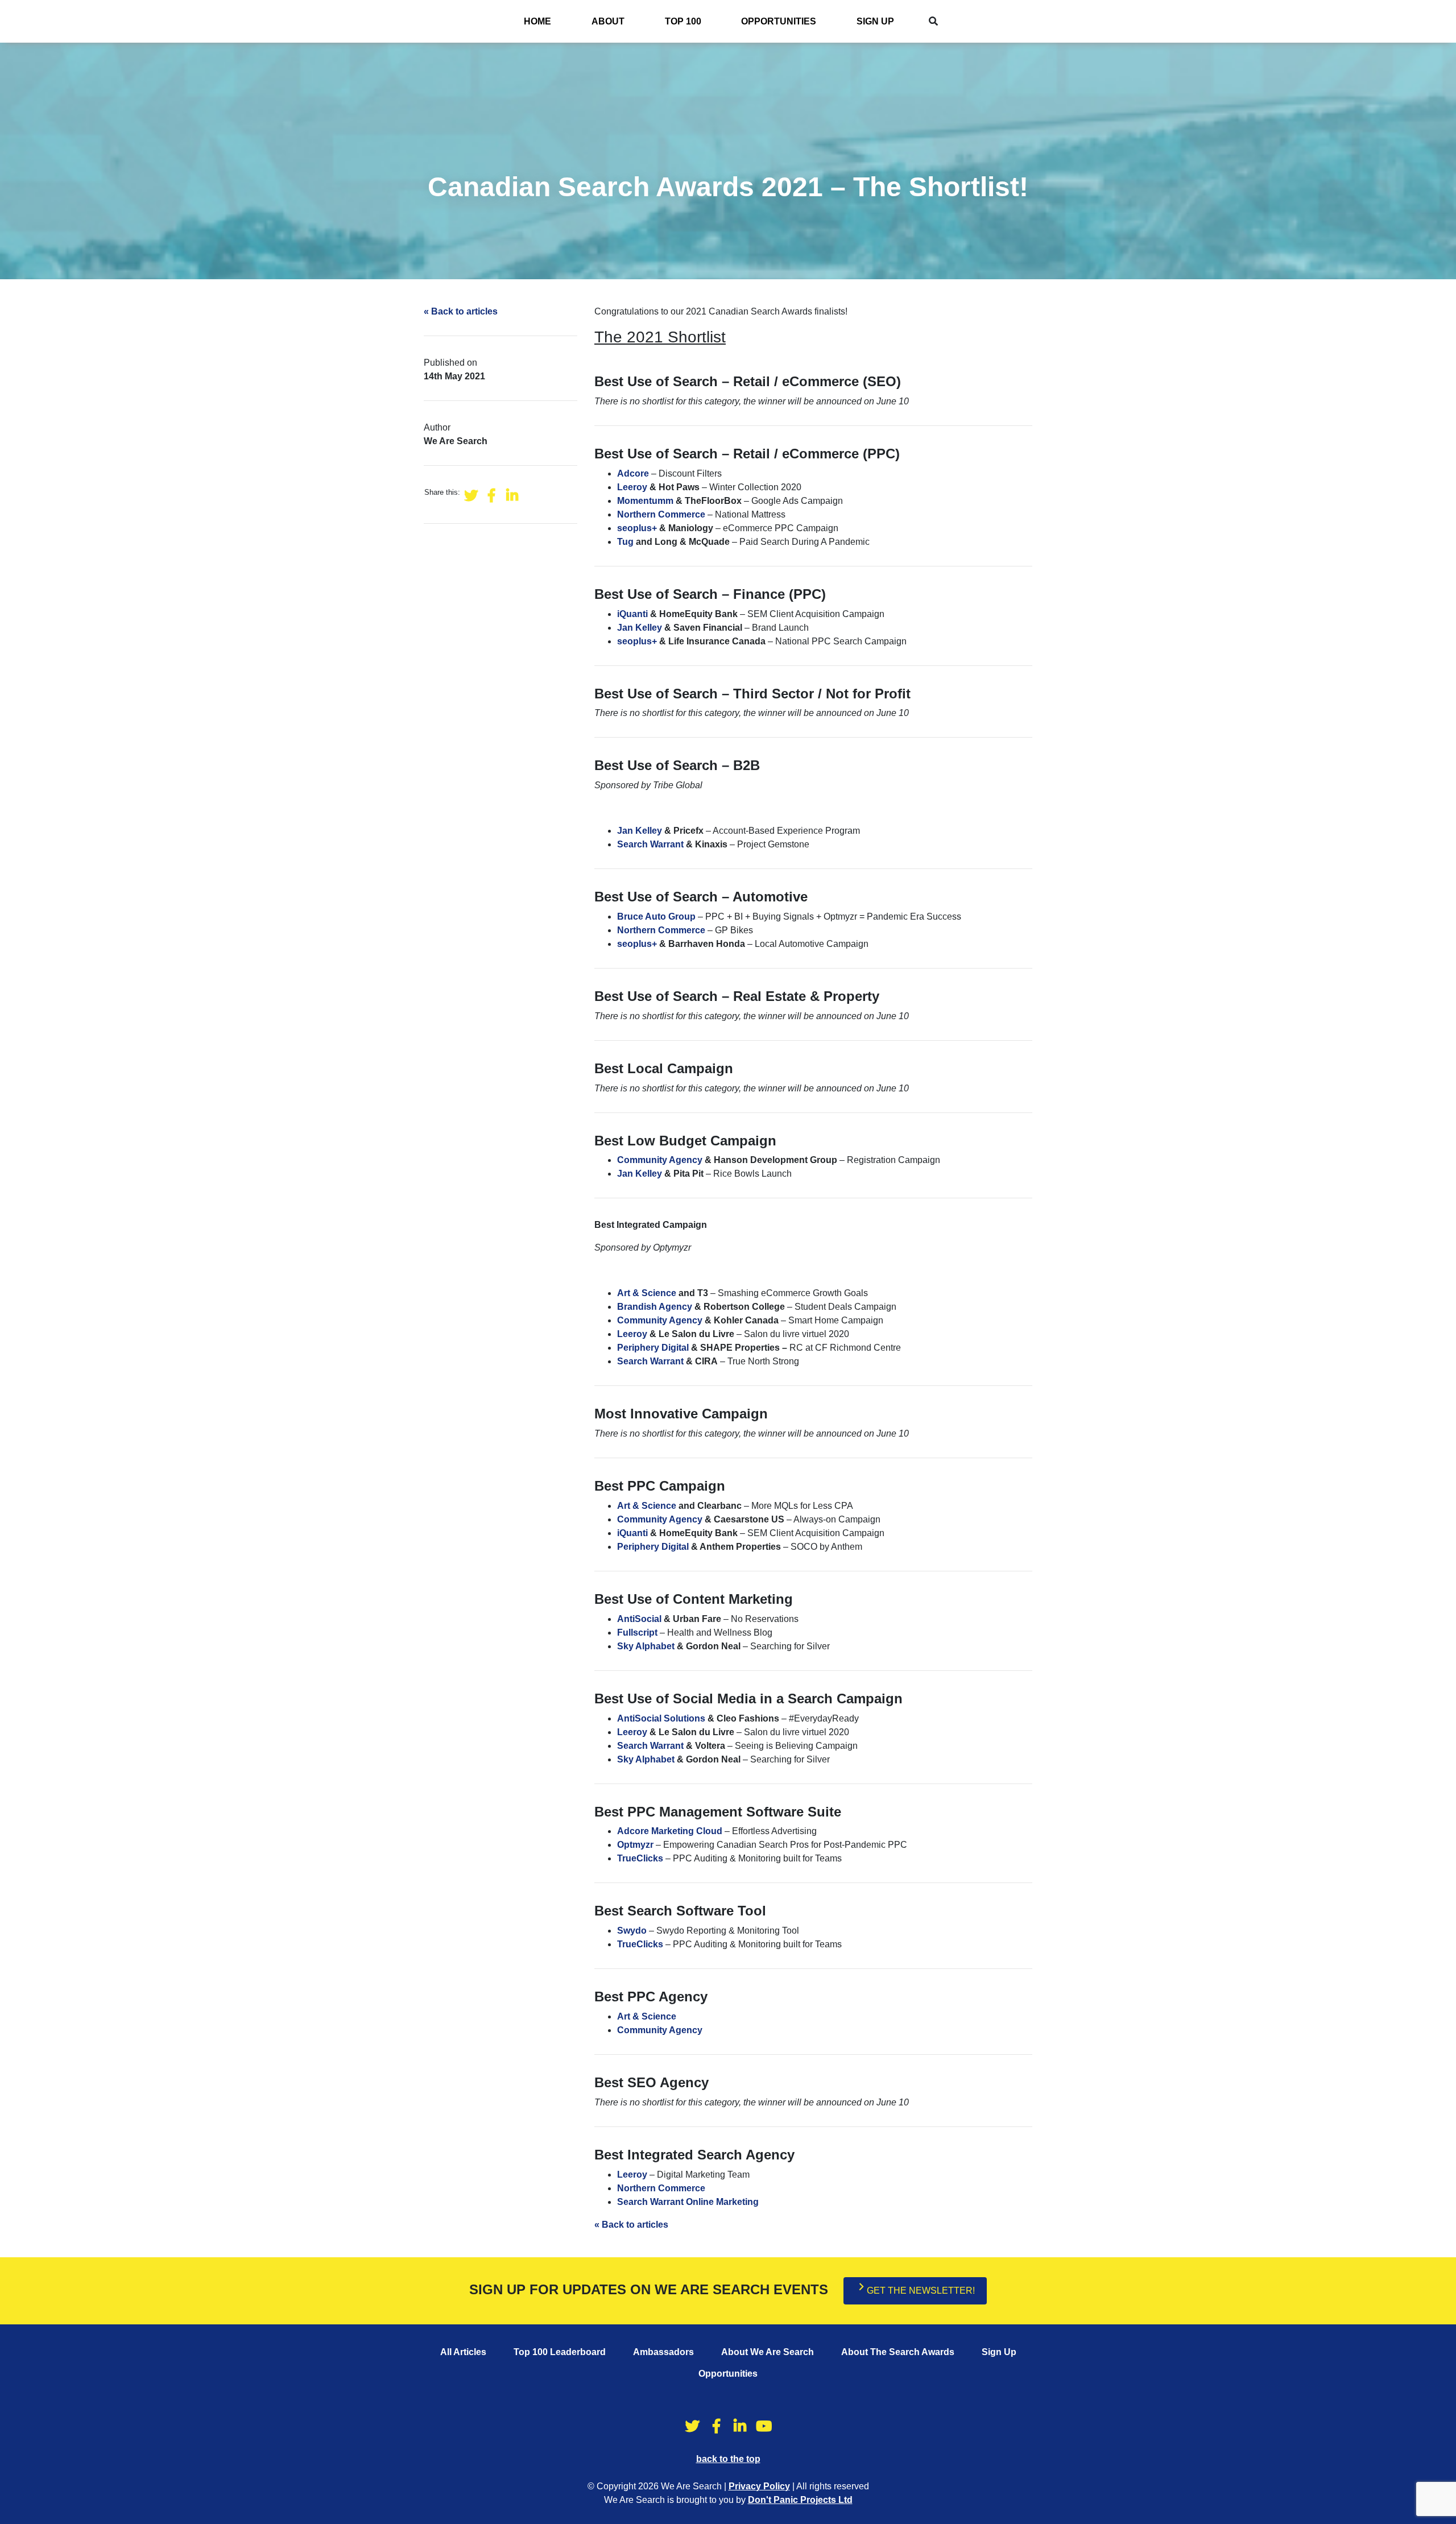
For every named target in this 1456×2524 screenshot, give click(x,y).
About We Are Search (768, 2352)
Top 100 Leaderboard (560, 2352)
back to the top (728, 2459)
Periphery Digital (653, 1348)
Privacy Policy (759, 2486)
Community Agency (660, 1160)
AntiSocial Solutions (661, 1718)
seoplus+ (637, 528)
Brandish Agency (655, 1307)
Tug (625, 542)
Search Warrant (650, 844)
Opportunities (779, 21)
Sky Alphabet (646, 1646)
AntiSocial (639, 1619)
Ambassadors (663, 2352)
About (608, 21)
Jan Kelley (640, 628)
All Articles (463, 2352)
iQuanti (632, 614)
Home (537, 21)
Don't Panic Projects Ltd (800, 2500)
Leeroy (632, 487)
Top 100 (683, 21)
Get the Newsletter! (921, 2291)
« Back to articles (461, 311)
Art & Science (647, 1293)
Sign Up (875, 21)
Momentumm (645, 501)
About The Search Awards (898, 2352)
